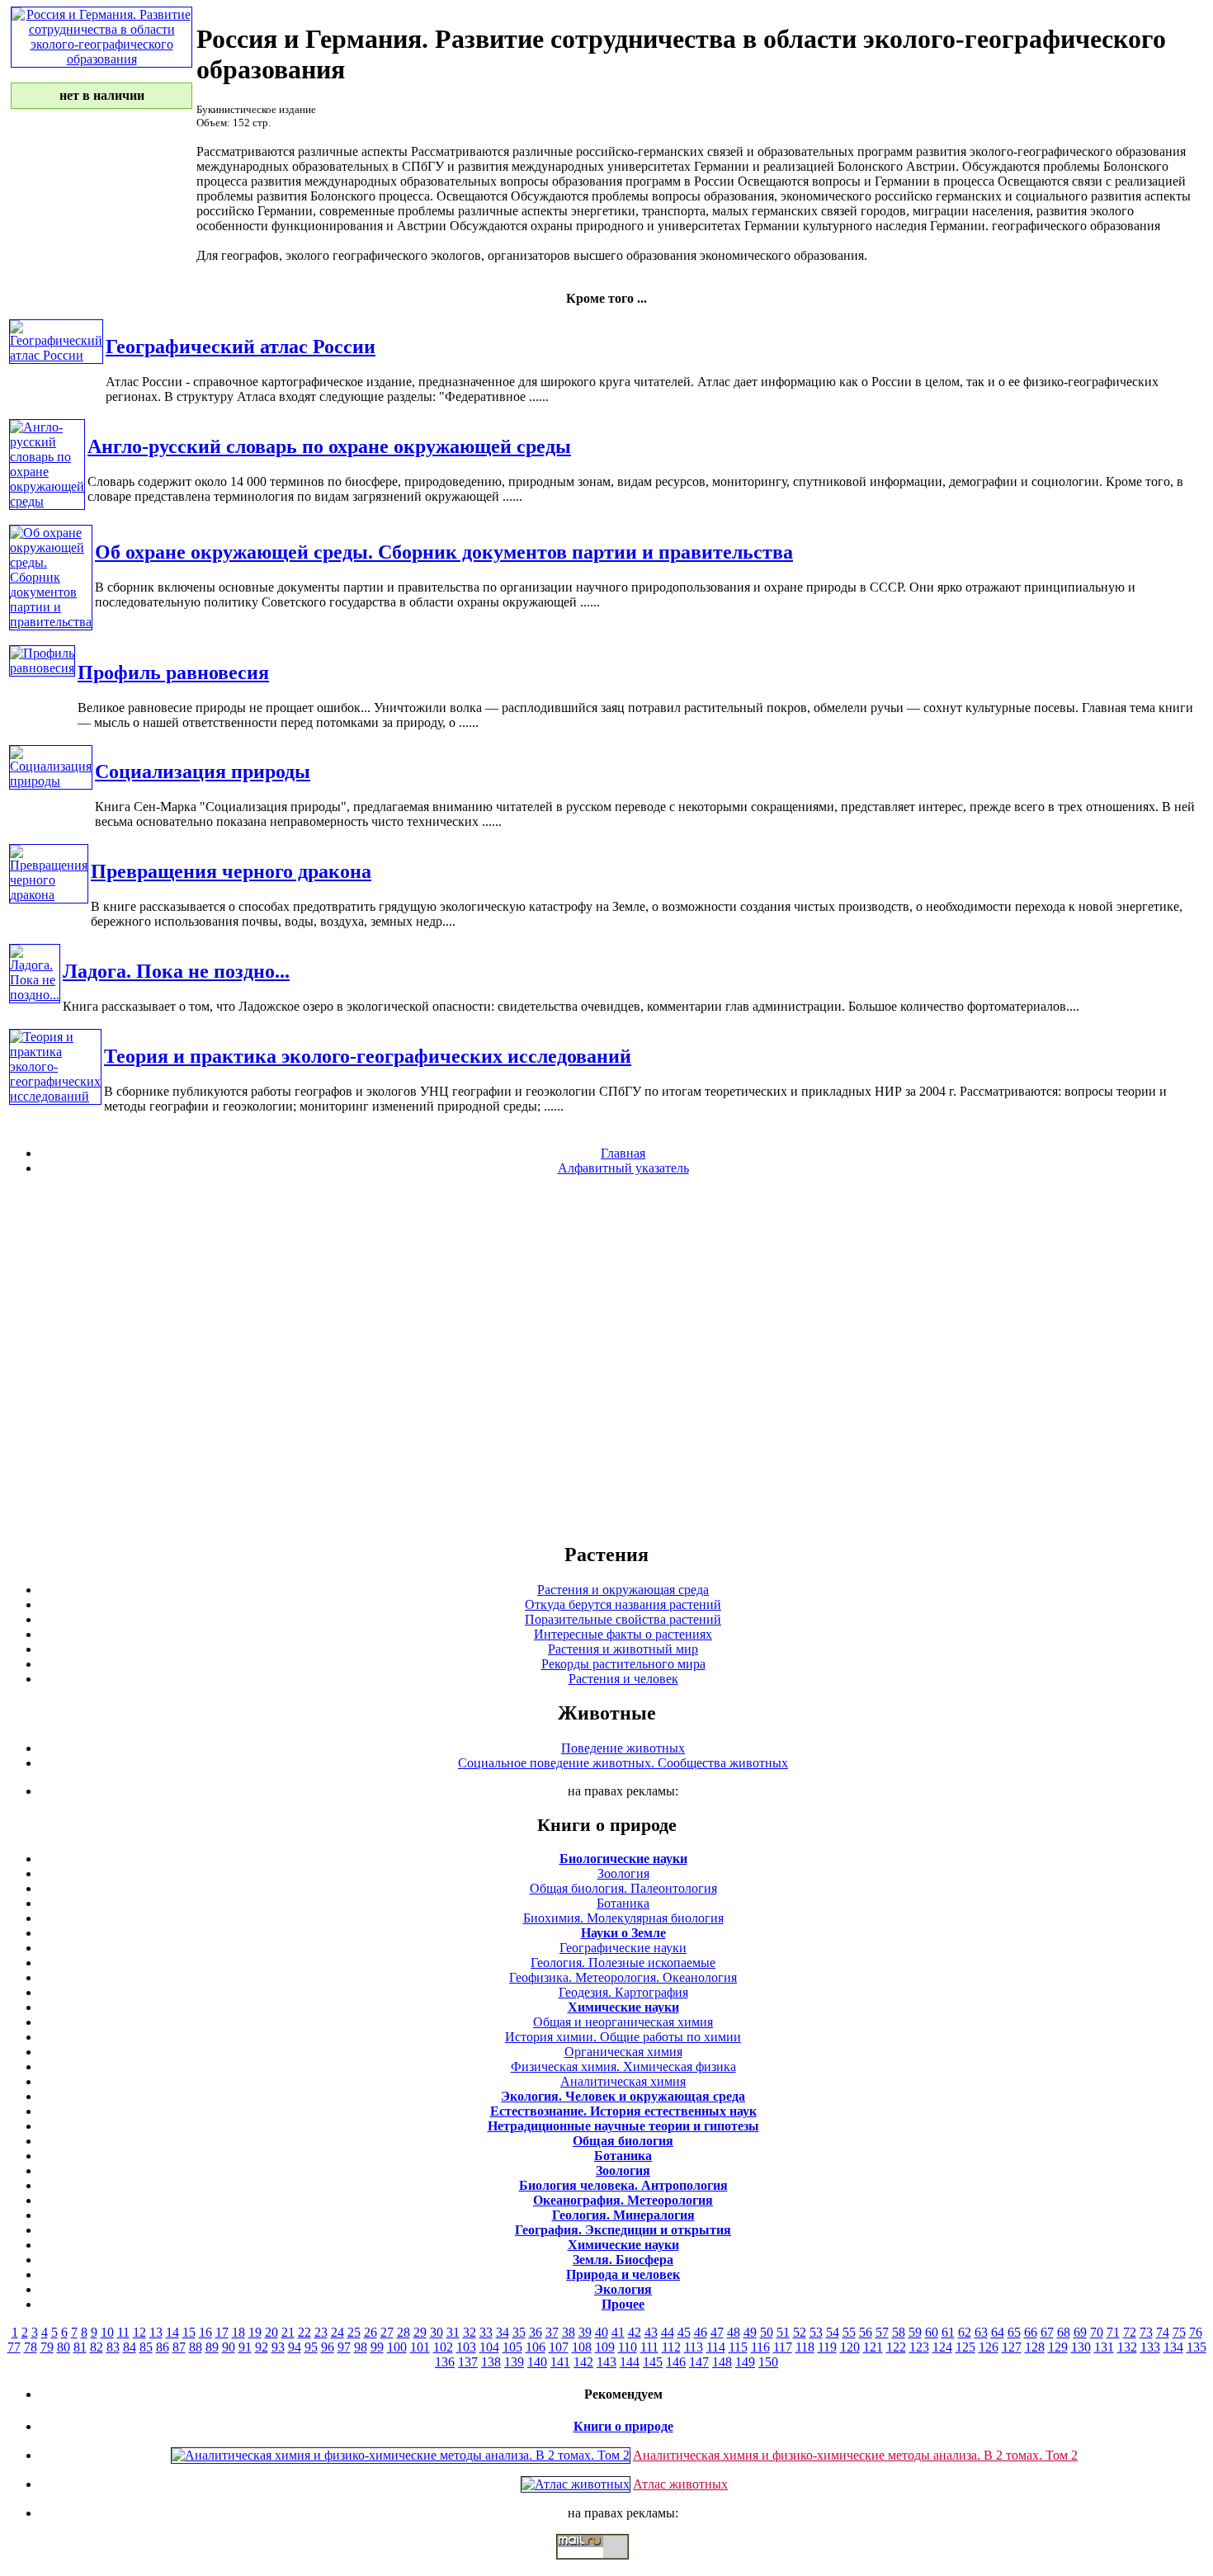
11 (123, 2332)
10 (107, 2332)
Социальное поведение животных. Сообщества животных (623, 1763)
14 (172, 2332)
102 (443, 2347)
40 (602, 2332)
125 (965, 2347)
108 (582, 2347)
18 (238, 2332)
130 (1081, 2347)
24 (337, 2332)
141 (560, 2362)
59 (915, 2332)
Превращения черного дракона (231, 871)
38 (569, 2332)
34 (503, 2332)
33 (486, 2332)
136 (445, 2362)
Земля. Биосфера (623, 2260)
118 (805, 2347)
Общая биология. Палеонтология (623, 1888)
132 (1127, 2347)
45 (684, 2332)
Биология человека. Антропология (623, 2185)
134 (1173, 2347)
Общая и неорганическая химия (623, 2022)
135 (1196, 2347)
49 (750, 2332)
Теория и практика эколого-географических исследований (368, 1056)
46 (701, 2332)
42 (635, 2332)
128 (1035, 2347)
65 (1014, 2332)
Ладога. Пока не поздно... (176, 971)
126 (989, 2347)
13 (156, 2332)
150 (768, 2362)
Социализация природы (203, 771)
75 (1179, 2332)
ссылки (606, 2566)
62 (965, 2332)
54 (833, 2332)
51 (783, 2332)
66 (1031, 2332)
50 (767, 2332)
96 (328, 2347)
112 (671, 2347)
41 (618, 2332)
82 (97, 2347)
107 (559, 2347)
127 (1012, 2347)
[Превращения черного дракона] (49, 895)
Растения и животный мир (623, 1649)
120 (850, 2347)
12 (139, 2332)
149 (745, 2362)
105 (512, 2347)
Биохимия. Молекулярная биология (623, 1918)
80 (64, 2347)
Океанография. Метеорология (623, 2200)
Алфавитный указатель (623, 1168)
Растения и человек (623, 1679)
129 (1058, 2347)
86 (163, 2347)
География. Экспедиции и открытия (623, 2230)
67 (1047, 2332)
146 (676, 2362)
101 (420, 2347)
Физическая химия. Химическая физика (623, 2066)
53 (816, 2332)
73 (1146, 2332)
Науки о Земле (623, 1933)
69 (1080, 2332)
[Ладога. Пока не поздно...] (35, 995)
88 (196, 2347)
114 (716, 2347)
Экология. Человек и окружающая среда (623, 2096)
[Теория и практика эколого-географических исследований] (55, 1096)
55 (849, 2332)
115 (738, 2347)
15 (189, 2332)
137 (468, 2362)
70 (1097, 2332)
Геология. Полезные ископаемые (623, 1963)
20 (271, 2332)
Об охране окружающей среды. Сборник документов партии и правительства (444, 552)
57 (882, 2332)
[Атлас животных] (576, 2484)
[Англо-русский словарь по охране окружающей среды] (47, 501)
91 (245, 2347)
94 (295, 2347)
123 (919, 2347)
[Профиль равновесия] (42, 668)
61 (948, 2332)
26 (371, 2332)
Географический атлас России (241, 347)
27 (387, 2332)
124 (942, 2347)
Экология (623, 2289)
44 (668, 2332)
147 (699, 2362)
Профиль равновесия (173, 672)
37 (552, 2332)
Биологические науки (623, 1859)
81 (80, 2347)
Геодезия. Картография (623, 1992)
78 (31, 2347)
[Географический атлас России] (56, 355)
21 (288, 2332)
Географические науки (623, 1948)
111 (649, 2347)
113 (694, 2347)
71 (1113, 2332)
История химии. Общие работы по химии (623, 2037)
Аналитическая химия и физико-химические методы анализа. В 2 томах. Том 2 (855, 2455)
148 (722, 2362)
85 (146, 2347)
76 (1196, 2332)
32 (470, 2332)
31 (453, 2332)
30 (437, 2332)
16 (205, 2332)
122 (896, 2347)
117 (783, 2347)
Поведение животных (623, 1748)
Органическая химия (623, 2052)
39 (585, 2332)
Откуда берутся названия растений (623, 1604)
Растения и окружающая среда (623, 1590)
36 (536, 2332)
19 (255, 2332)
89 (212, 2347)
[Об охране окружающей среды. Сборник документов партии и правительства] (51, 622)
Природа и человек (623, 2274)
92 (262, 2347)
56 (866, 2332)
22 (304, 2332)
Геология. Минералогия (623, 2215)
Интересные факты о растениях (623, 1634)
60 (932, 2332)
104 (489, 2347)
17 (222, 2332)
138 (491, 2362)
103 (466, 2347)
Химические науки (623, 2007)
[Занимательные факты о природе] (407, 56)
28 (404, 2332)
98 (361, 2347)
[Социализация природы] (51, 781)
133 (1150, 2347)
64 (998, 2332)
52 (800, 2332)
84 (130, 2347)
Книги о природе (623, 2426)
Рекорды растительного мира (623, 1664)
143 (606, 2362)
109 (605, 2347)
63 (981, 2332)
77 (14, 2347)
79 (47, 2347)
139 (514, 2362)
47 (717, 2332)
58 (899, 2332)
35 (519, 2332)
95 (311, 2347)
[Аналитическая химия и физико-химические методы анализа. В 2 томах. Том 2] (401, 2455)
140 (537, 2362)
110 (628, 2347)
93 (278, 2347)
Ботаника (623, 1903)
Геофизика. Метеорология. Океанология (623, 1977)
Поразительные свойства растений (623, 1619)
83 (113, 2347)
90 (229, 2347)
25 (354, 2332)
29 (420, 2332)
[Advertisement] (606, 1358)
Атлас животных (680, 2484)
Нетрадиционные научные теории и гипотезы (623, 2126)
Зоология (623, 1873)
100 (397, 2347)
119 (827, 2347)
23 (321, 2332)
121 (873, 2347)
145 (653, 2362)
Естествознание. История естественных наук (623, 2111)
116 (760, 2347)
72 (1130, 2332)
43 (651, 2332)
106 (536, 2347)
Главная (623, 1153)
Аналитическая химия (623, 2081)
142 (583, 2362)
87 (179, 2347)
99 (377, 2347)
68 (1064, 2332)
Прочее (623, 2304)
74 (1163, 2332)
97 (344, 2347)
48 (734, 2332)
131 (1104, 2347)
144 (630, 2362)
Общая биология (623, 2141)
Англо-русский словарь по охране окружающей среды (329, 446)
